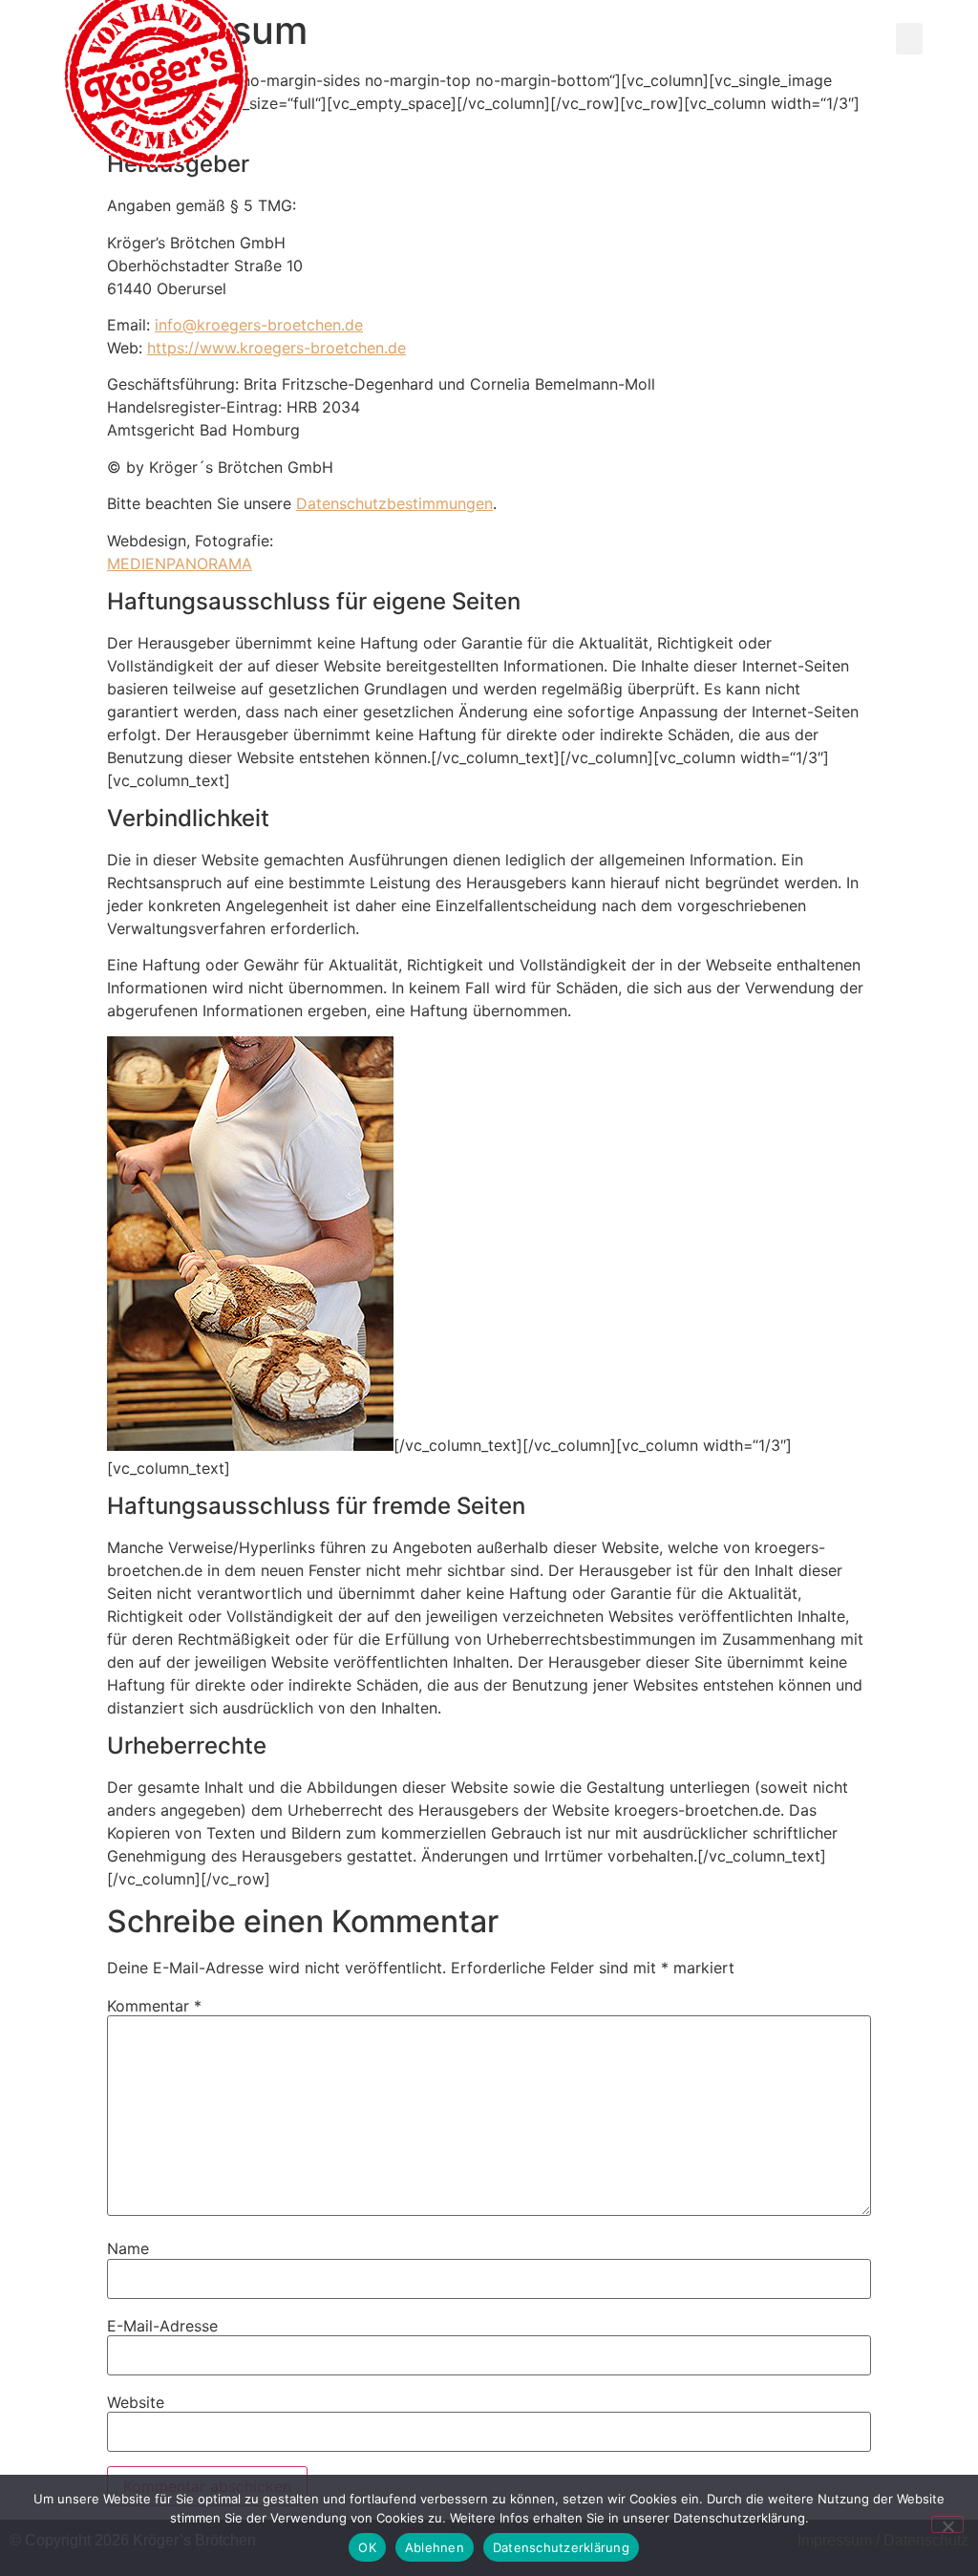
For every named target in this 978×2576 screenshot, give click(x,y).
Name (128, 2248)
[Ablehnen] (947, 2524)
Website (136, 2402)
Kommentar (154, 2006)
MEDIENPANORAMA (180, 564)
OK (367, 2547)
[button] (909, 39)
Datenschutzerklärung (561, 2547)
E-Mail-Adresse (162, 2326)
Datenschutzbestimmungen (394, 503)
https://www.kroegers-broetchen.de (276, 348)
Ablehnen (435, 2547)
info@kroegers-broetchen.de (259, 325)
